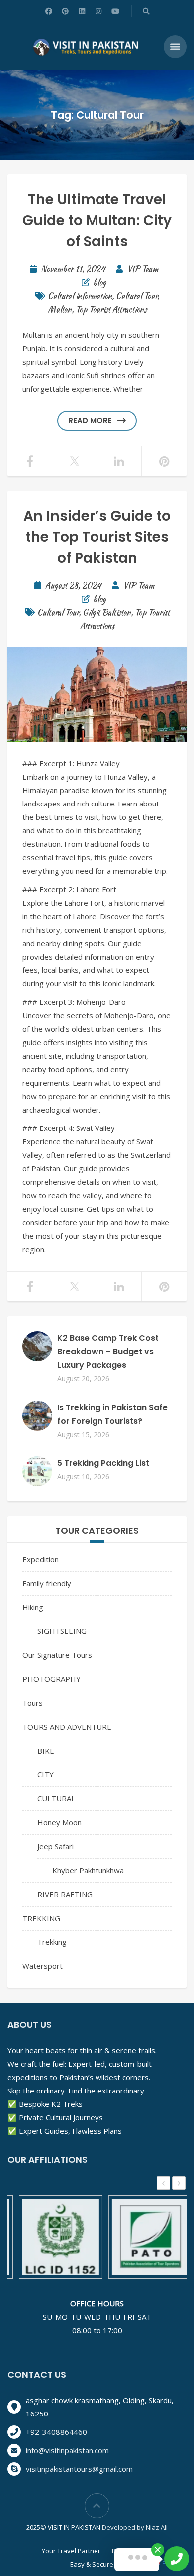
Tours (33, 1703)
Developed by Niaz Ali (135, 2527)
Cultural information (80, 296)
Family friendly (47, 1583)
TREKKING (41, 1918)
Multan (60, 309)
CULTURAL (56, 1798)
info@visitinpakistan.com (67, 2450)
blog (99, 282)
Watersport (43, 1966)
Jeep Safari (55, 1846)
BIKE (46, 1751)
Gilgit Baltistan (107, 612)
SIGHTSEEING (62, 1631)
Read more (90, 420)
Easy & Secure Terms (102, 2564)
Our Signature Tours (57, 1655)
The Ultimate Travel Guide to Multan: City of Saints (97, 221)
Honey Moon (59, 1822)
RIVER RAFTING (65, 1894)
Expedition (41, 1559)
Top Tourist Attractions (111, 309)
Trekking (52, 1942)
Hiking (33, 1607)
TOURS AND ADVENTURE (67, 1727)
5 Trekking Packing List (103, 1463)
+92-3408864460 (56, 2432)
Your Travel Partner (71, 2551)
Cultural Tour (137, 296)
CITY (46, 1774)
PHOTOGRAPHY (51, 1679)
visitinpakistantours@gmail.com (79, 2469)
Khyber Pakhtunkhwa (88, 1870)
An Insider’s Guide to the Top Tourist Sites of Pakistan (97, 537)
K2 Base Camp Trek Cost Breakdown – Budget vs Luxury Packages (108, 1352)
